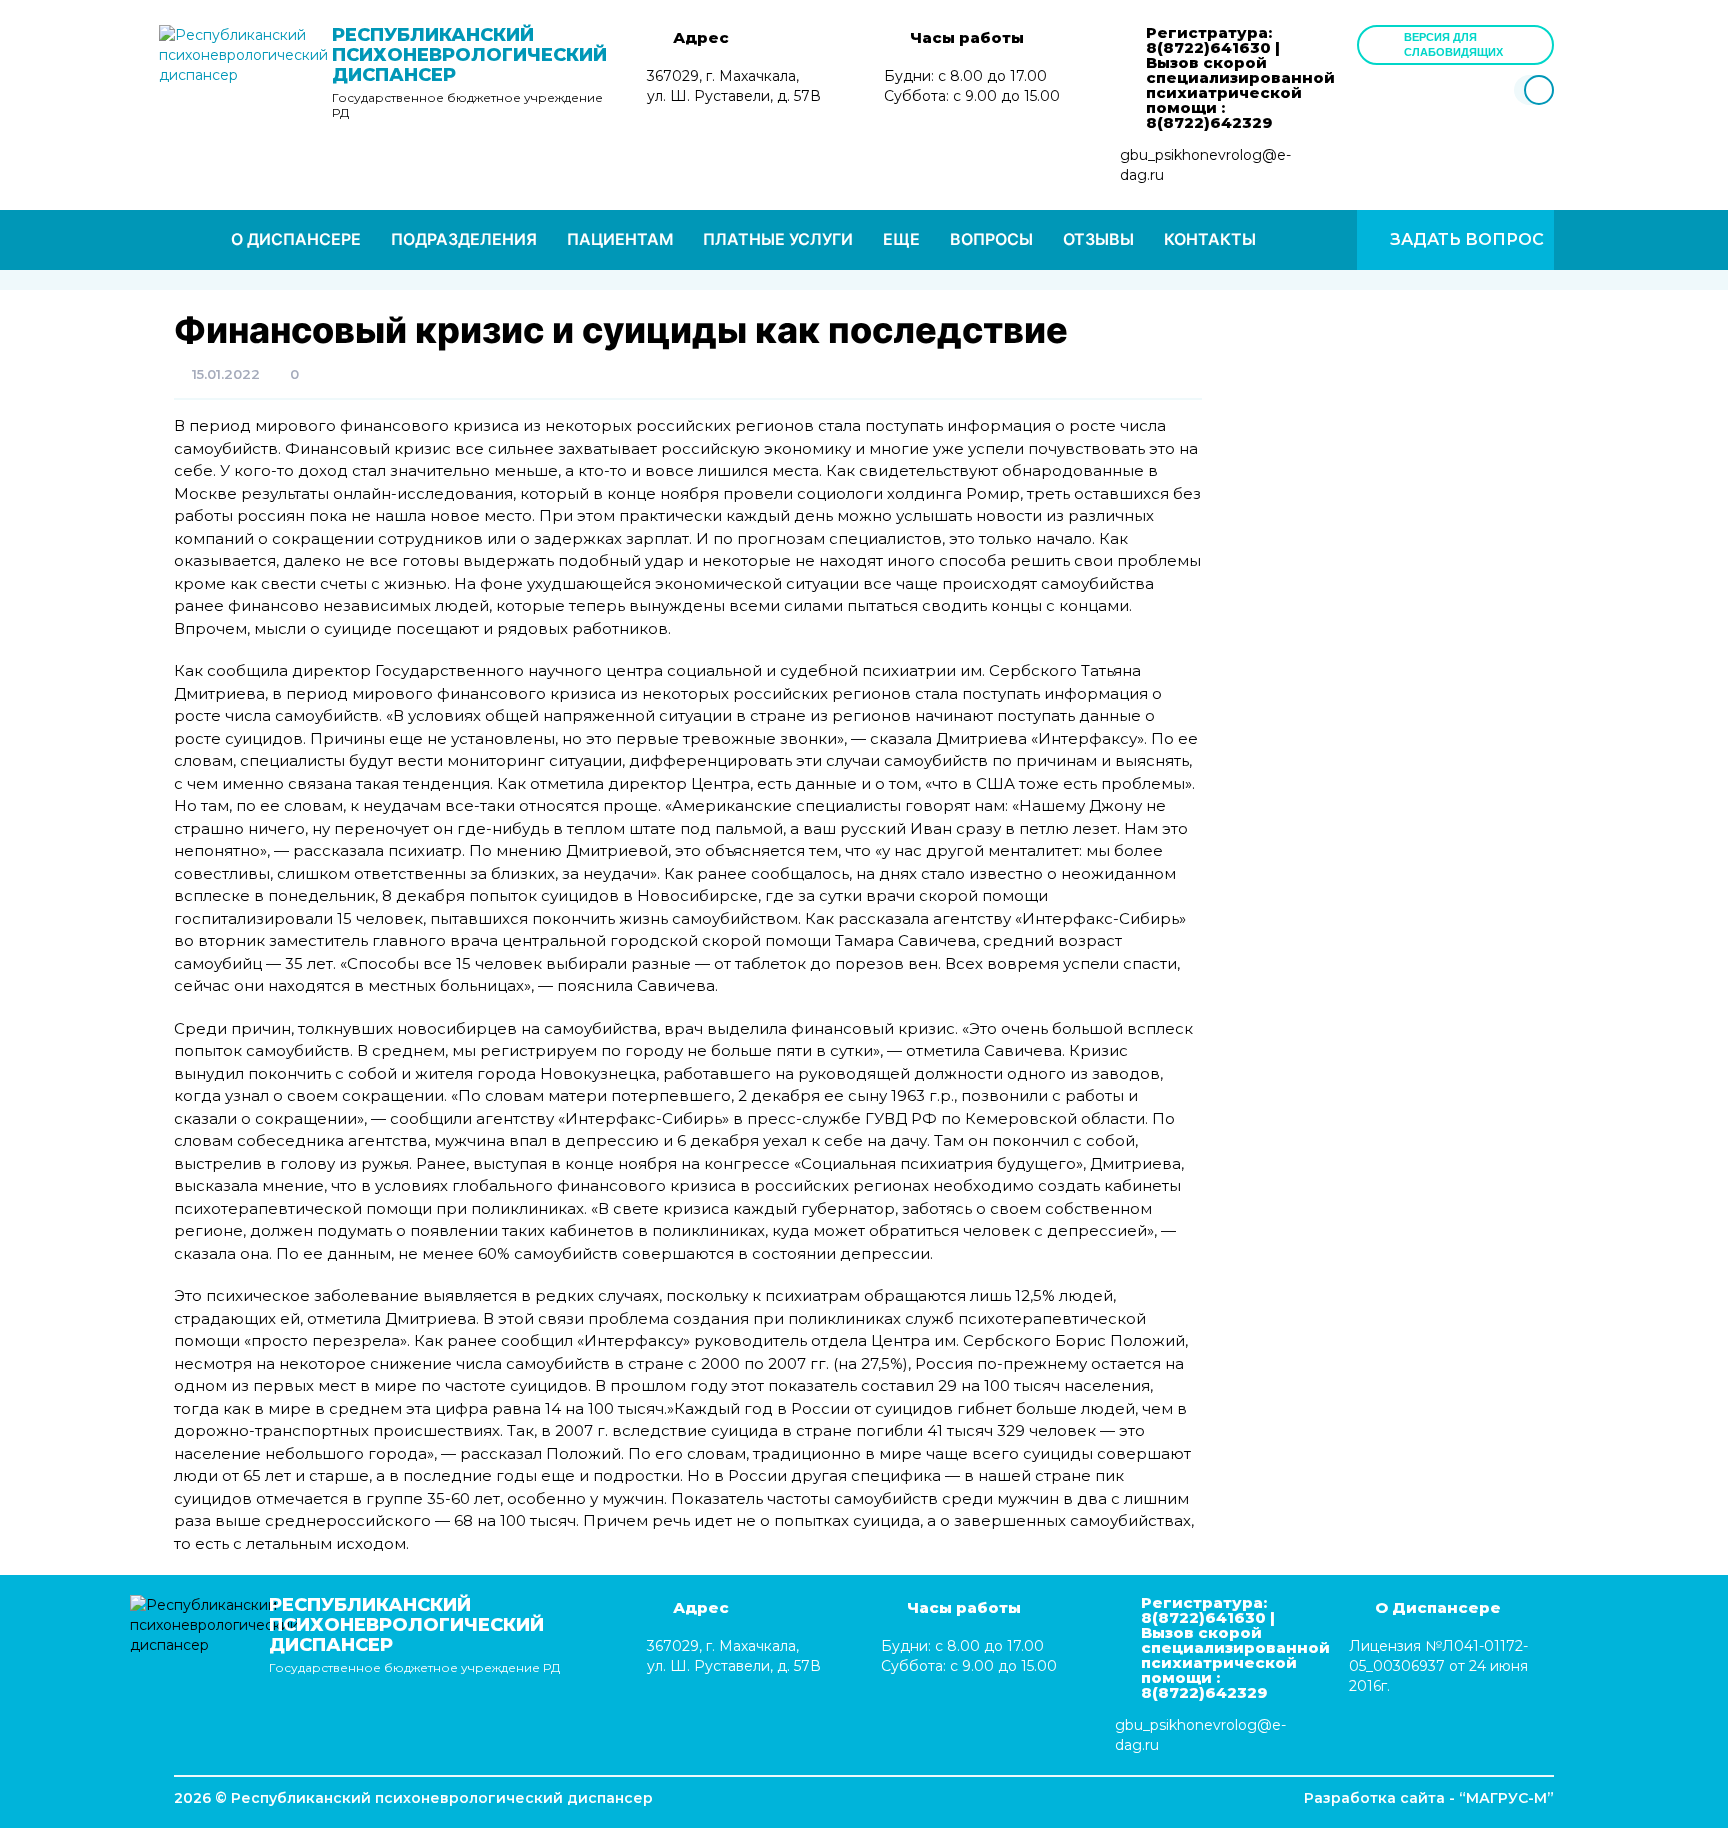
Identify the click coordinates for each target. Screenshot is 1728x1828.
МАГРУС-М (1506, 1798)
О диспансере (296, 239)
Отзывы (1098, 239)
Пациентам (620, 239)
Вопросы (991, 239)
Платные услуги (778, 239)
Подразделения (464, 239)
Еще (901, 239)
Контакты (1210, 239)
